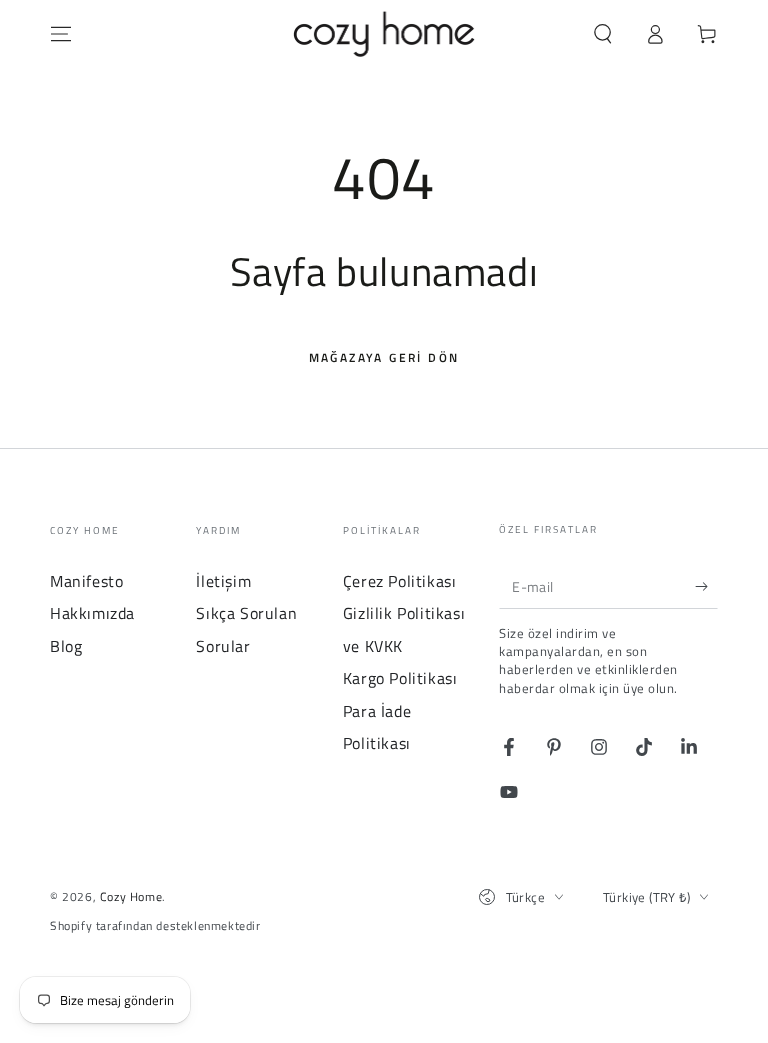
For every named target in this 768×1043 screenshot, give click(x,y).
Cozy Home (131, 896)
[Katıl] (706, 586)
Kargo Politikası (400, 678)
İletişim (223, 581)
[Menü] (61, 34)
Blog (66, 646)
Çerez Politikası (400, 581)
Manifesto (86, 581)
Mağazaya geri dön (384, 357)
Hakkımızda (92, 613)
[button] (603, 34)
